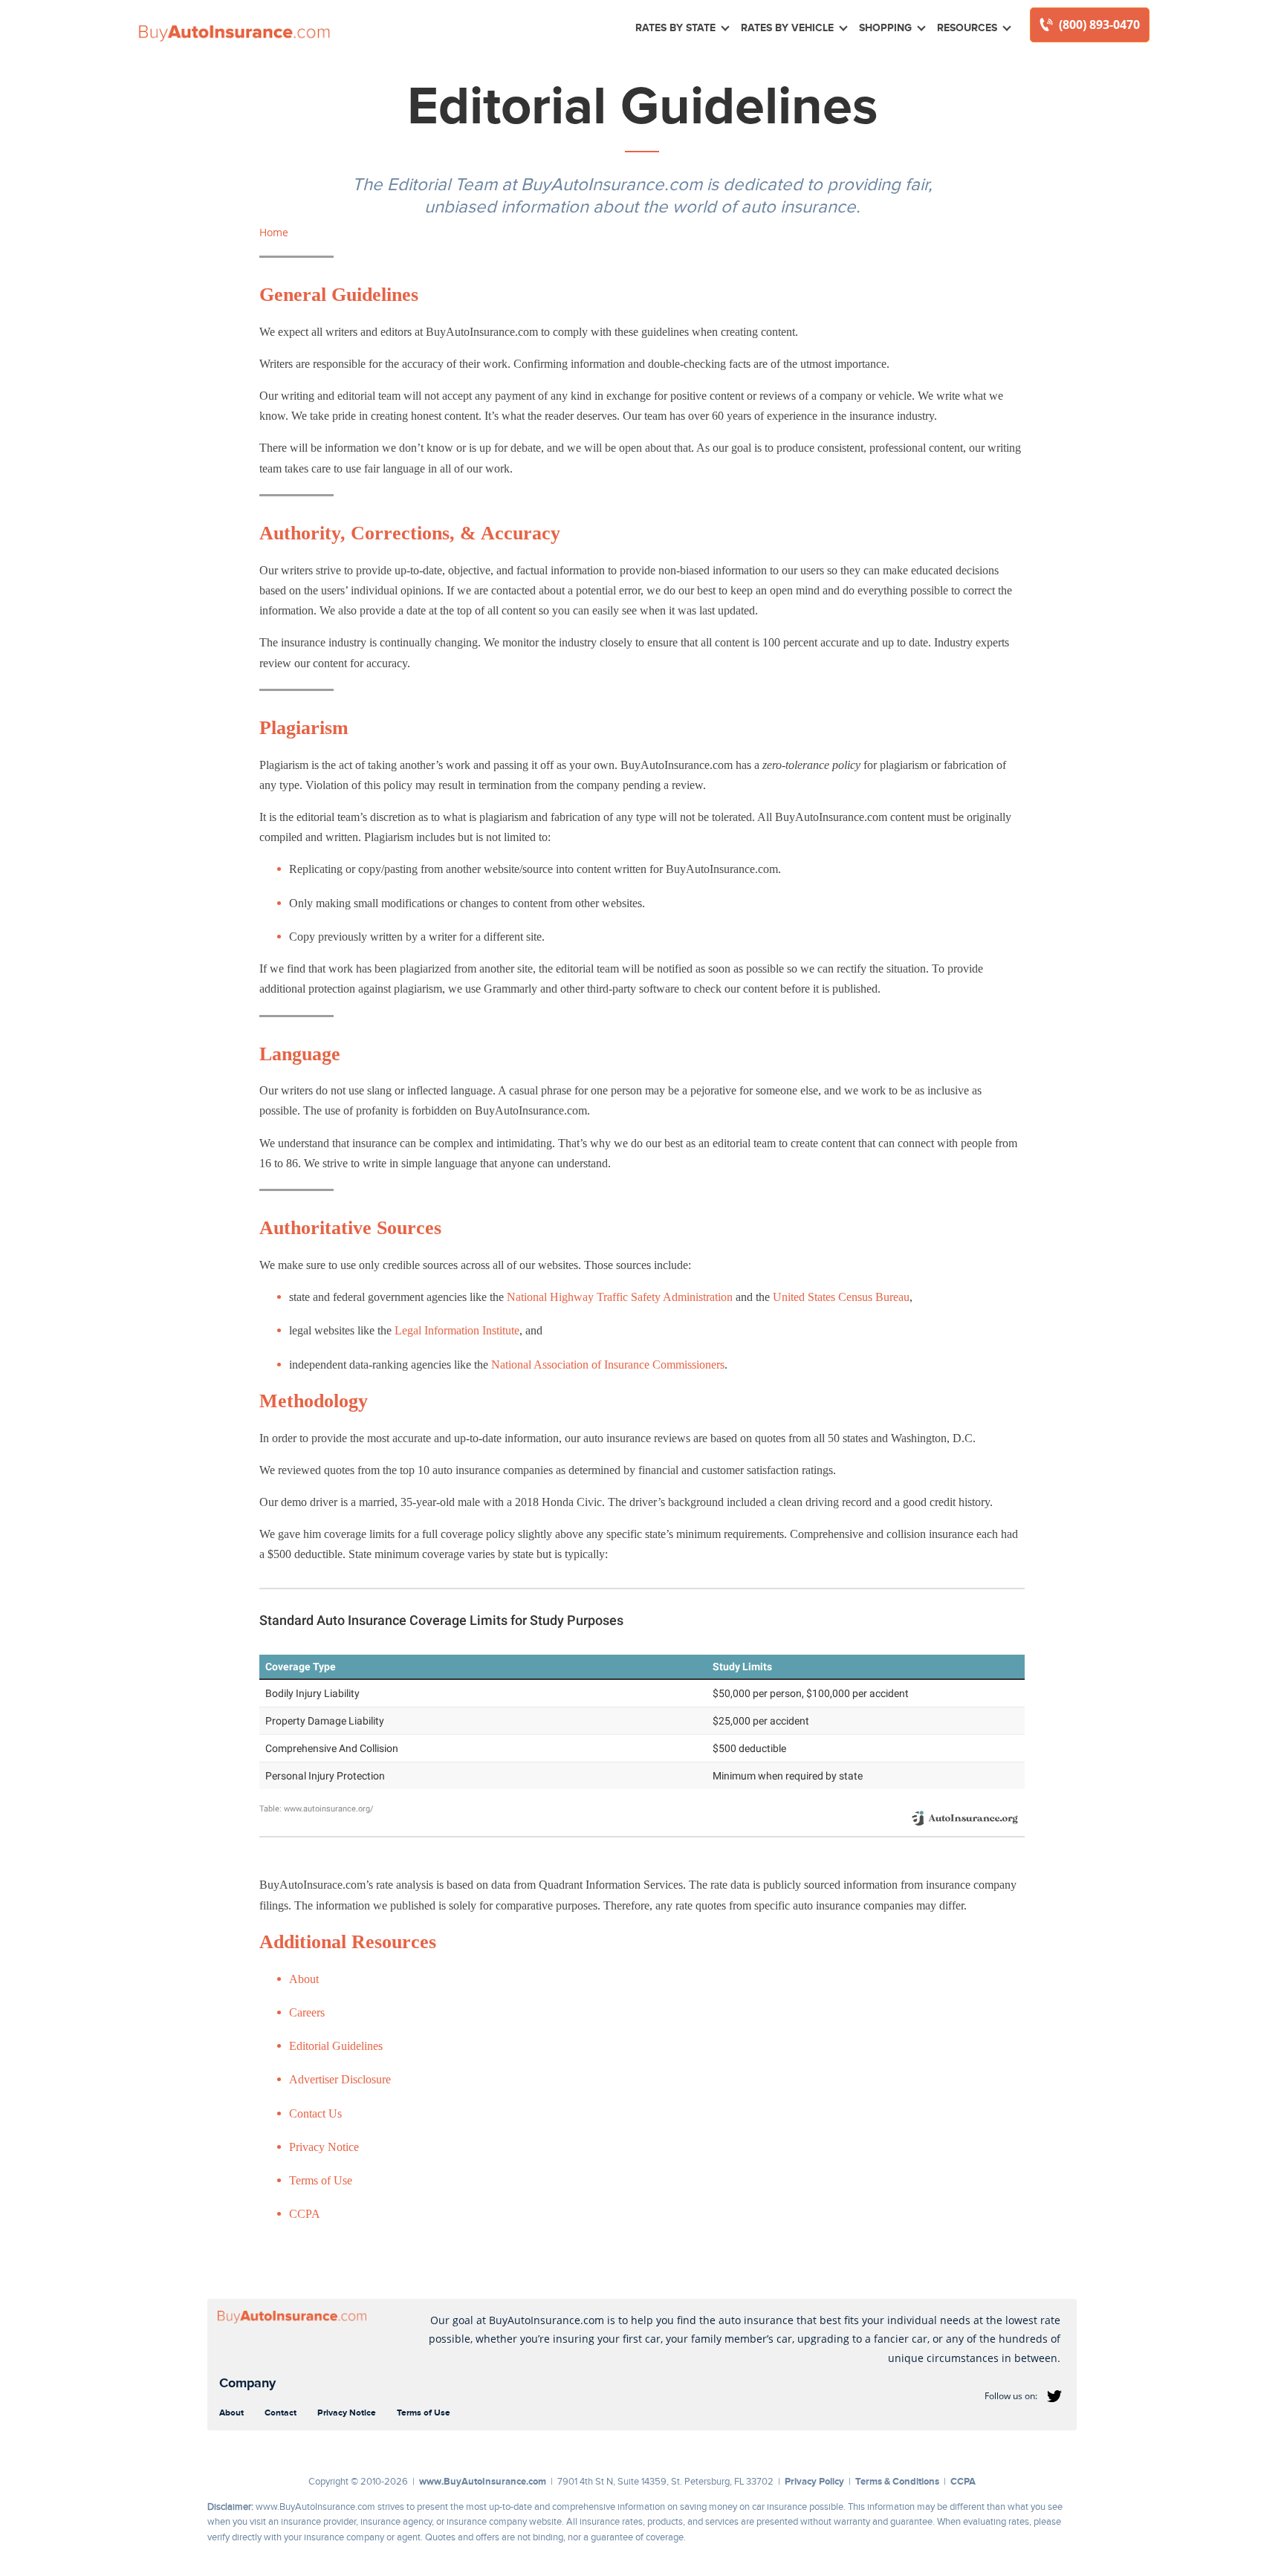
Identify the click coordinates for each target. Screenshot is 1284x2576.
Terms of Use (321, 2180)
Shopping (885, 27)
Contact (281, 2413)
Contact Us (315, 2113)
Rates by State (675, 27)
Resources (967, 27)
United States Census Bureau (841, 1297)
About (304, 1979)
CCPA (305, 2214)
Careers (307, 2012)
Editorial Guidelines (336, 2046)
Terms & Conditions (897, 2481)
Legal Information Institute (457, 1330)
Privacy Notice (324, 2147)
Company (247, 2383)
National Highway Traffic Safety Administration (620, 1297)
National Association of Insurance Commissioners (608, 1365)
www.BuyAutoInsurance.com (483, 2481)
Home (274, 232)
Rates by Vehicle (787, 27)
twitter (1054, 2396)
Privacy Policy (814, 2481)
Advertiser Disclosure (340, 2079)
